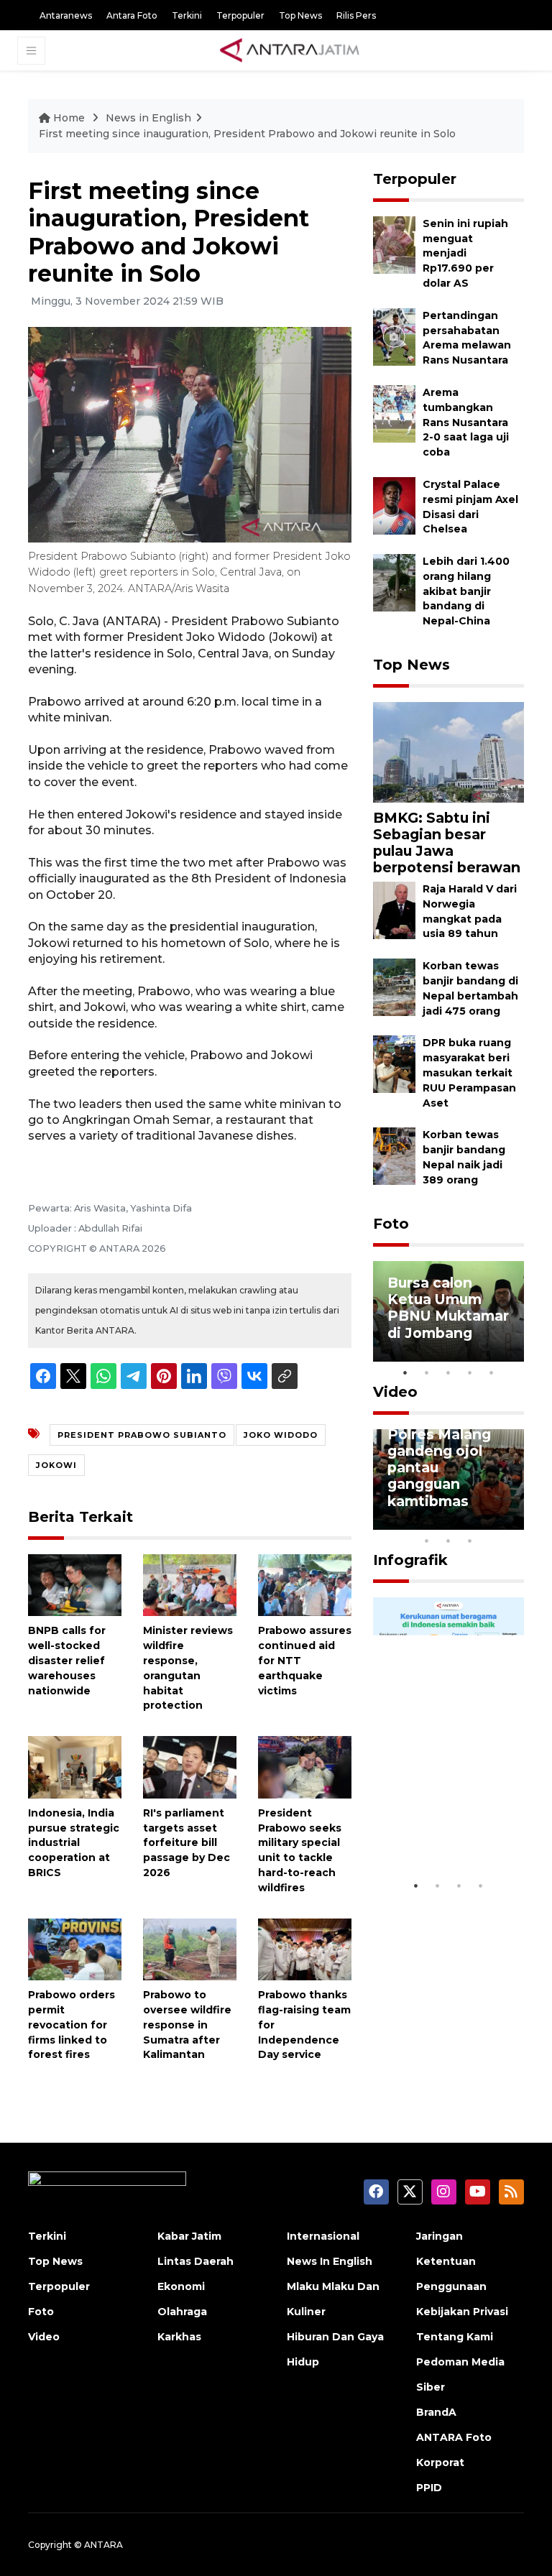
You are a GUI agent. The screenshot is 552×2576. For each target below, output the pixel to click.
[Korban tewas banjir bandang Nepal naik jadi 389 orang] (394, 1156)
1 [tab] (405, 1372)
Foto (391, 1224)
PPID (429, 2488)
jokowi (56, 1465)
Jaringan (440, 2236)
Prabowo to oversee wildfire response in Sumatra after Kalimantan (187, 2025)
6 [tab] (492, 1522)
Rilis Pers (356, 15)
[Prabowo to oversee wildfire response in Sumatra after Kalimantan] (190, 1948)
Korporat (440, 2462)
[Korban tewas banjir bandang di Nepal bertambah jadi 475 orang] (394, 986)
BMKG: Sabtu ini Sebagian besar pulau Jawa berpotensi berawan (447, 842)
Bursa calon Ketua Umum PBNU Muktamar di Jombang (448, 1307)
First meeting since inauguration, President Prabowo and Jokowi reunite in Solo (247, 134)
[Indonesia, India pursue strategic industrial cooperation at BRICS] (75, 1767)
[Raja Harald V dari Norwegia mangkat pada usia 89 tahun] (394, 909)
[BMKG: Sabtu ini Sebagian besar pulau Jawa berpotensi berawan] (448, 751)
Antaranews (66, 15)
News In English (330, 2261)
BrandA (436, 2412)
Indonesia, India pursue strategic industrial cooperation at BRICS (74, 1843)
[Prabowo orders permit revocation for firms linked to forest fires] (75, 1948)
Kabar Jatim (189, 2236)
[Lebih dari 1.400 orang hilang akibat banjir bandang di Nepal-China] (394, 582)
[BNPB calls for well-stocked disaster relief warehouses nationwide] (75, 1584)
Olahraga (182, 2312)
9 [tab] (448, 1541)
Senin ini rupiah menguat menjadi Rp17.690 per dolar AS (465, 253)
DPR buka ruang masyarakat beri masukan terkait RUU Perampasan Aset (469, 1072)
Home (69, 118)
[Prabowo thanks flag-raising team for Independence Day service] (305, 1948)
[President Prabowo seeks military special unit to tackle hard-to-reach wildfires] (305, 1767)
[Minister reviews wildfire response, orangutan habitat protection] (190, 1584)
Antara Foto (132, 15)
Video (395, 1392)
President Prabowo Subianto (142, 1435)
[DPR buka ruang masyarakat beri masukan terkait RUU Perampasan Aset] (394, 1064)
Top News (300, 15)
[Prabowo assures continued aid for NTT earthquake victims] (305, 1584)
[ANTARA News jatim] (290, 50)
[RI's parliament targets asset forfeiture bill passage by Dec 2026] (190, 1767)
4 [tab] (470, 1372)
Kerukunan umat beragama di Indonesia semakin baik (447, 1820)
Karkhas (179, 2337)
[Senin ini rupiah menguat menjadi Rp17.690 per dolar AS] (394, 244)
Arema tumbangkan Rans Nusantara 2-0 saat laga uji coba (466, 422)
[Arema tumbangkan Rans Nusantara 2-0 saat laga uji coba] (394, 413)
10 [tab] (470, 1541)
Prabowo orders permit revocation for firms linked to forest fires (72, 2025)
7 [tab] (513, 1522)
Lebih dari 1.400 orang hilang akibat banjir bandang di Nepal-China (466, 591)
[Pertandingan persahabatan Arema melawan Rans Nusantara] (394, 336)
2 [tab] (427, 1372)
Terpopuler (240, 15)
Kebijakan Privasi (462, 2312)
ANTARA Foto (454, 2437)
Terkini (187, 15)
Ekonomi (181, 2286)
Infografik (410, 1560)
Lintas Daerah (195, 2261)
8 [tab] (427, 1541)
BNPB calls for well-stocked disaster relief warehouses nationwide (67, 1660)
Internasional (323, 2236)
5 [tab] (492, 1372)
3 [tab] (448, 1372)
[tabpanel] (448, 1311)
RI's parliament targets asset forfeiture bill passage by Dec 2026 (187, 1843)
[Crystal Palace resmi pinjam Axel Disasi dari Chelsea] (394, 505)
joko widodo (281, 1435)
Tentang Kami (455, 2337)
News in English (148, 118)
